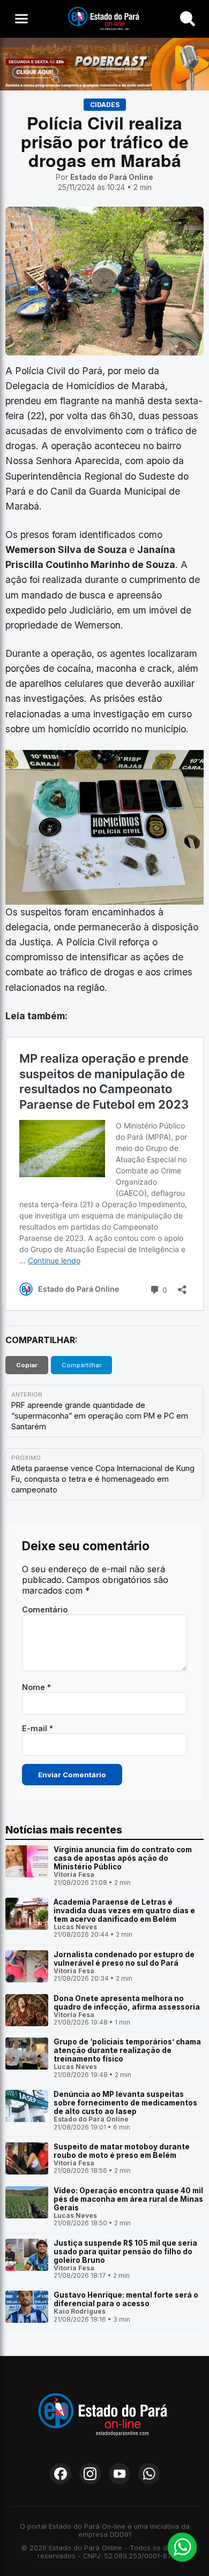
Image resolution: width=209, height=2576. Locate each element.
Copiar (27, 1365)
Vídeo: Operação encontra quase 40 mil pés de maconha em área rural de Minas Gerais (128, 2199)
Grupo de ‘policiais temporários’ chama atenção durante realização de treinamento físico (127, 2050)
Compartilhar (81, 1365)
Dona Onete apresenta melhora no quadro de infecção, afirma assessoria (127, 2003)
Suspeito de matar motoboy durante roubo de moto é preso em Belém (122, 2151)
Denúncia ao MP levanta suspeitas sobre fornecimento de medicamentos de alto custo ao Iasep (125, 2103)
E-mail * (38, 1728)
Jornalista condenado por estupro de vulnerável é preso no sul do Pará (124, 1959)
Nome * (36, 1687)
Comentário (45, 1609)
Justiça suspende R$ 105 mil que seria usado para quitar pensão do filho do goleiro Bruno (125, 2252)
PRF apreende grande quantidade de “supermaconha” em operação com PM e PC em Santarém (100, 1416)
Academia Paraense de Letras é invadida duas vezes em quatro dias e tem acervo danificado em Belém (124, 1911)
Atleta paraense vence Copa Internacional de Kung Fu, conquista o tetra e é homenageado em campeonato (103, 1479)
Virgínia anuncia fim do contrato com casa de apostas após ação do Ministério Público (123, 1858)
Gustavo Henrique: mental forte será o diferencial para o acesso (126, 2299)
